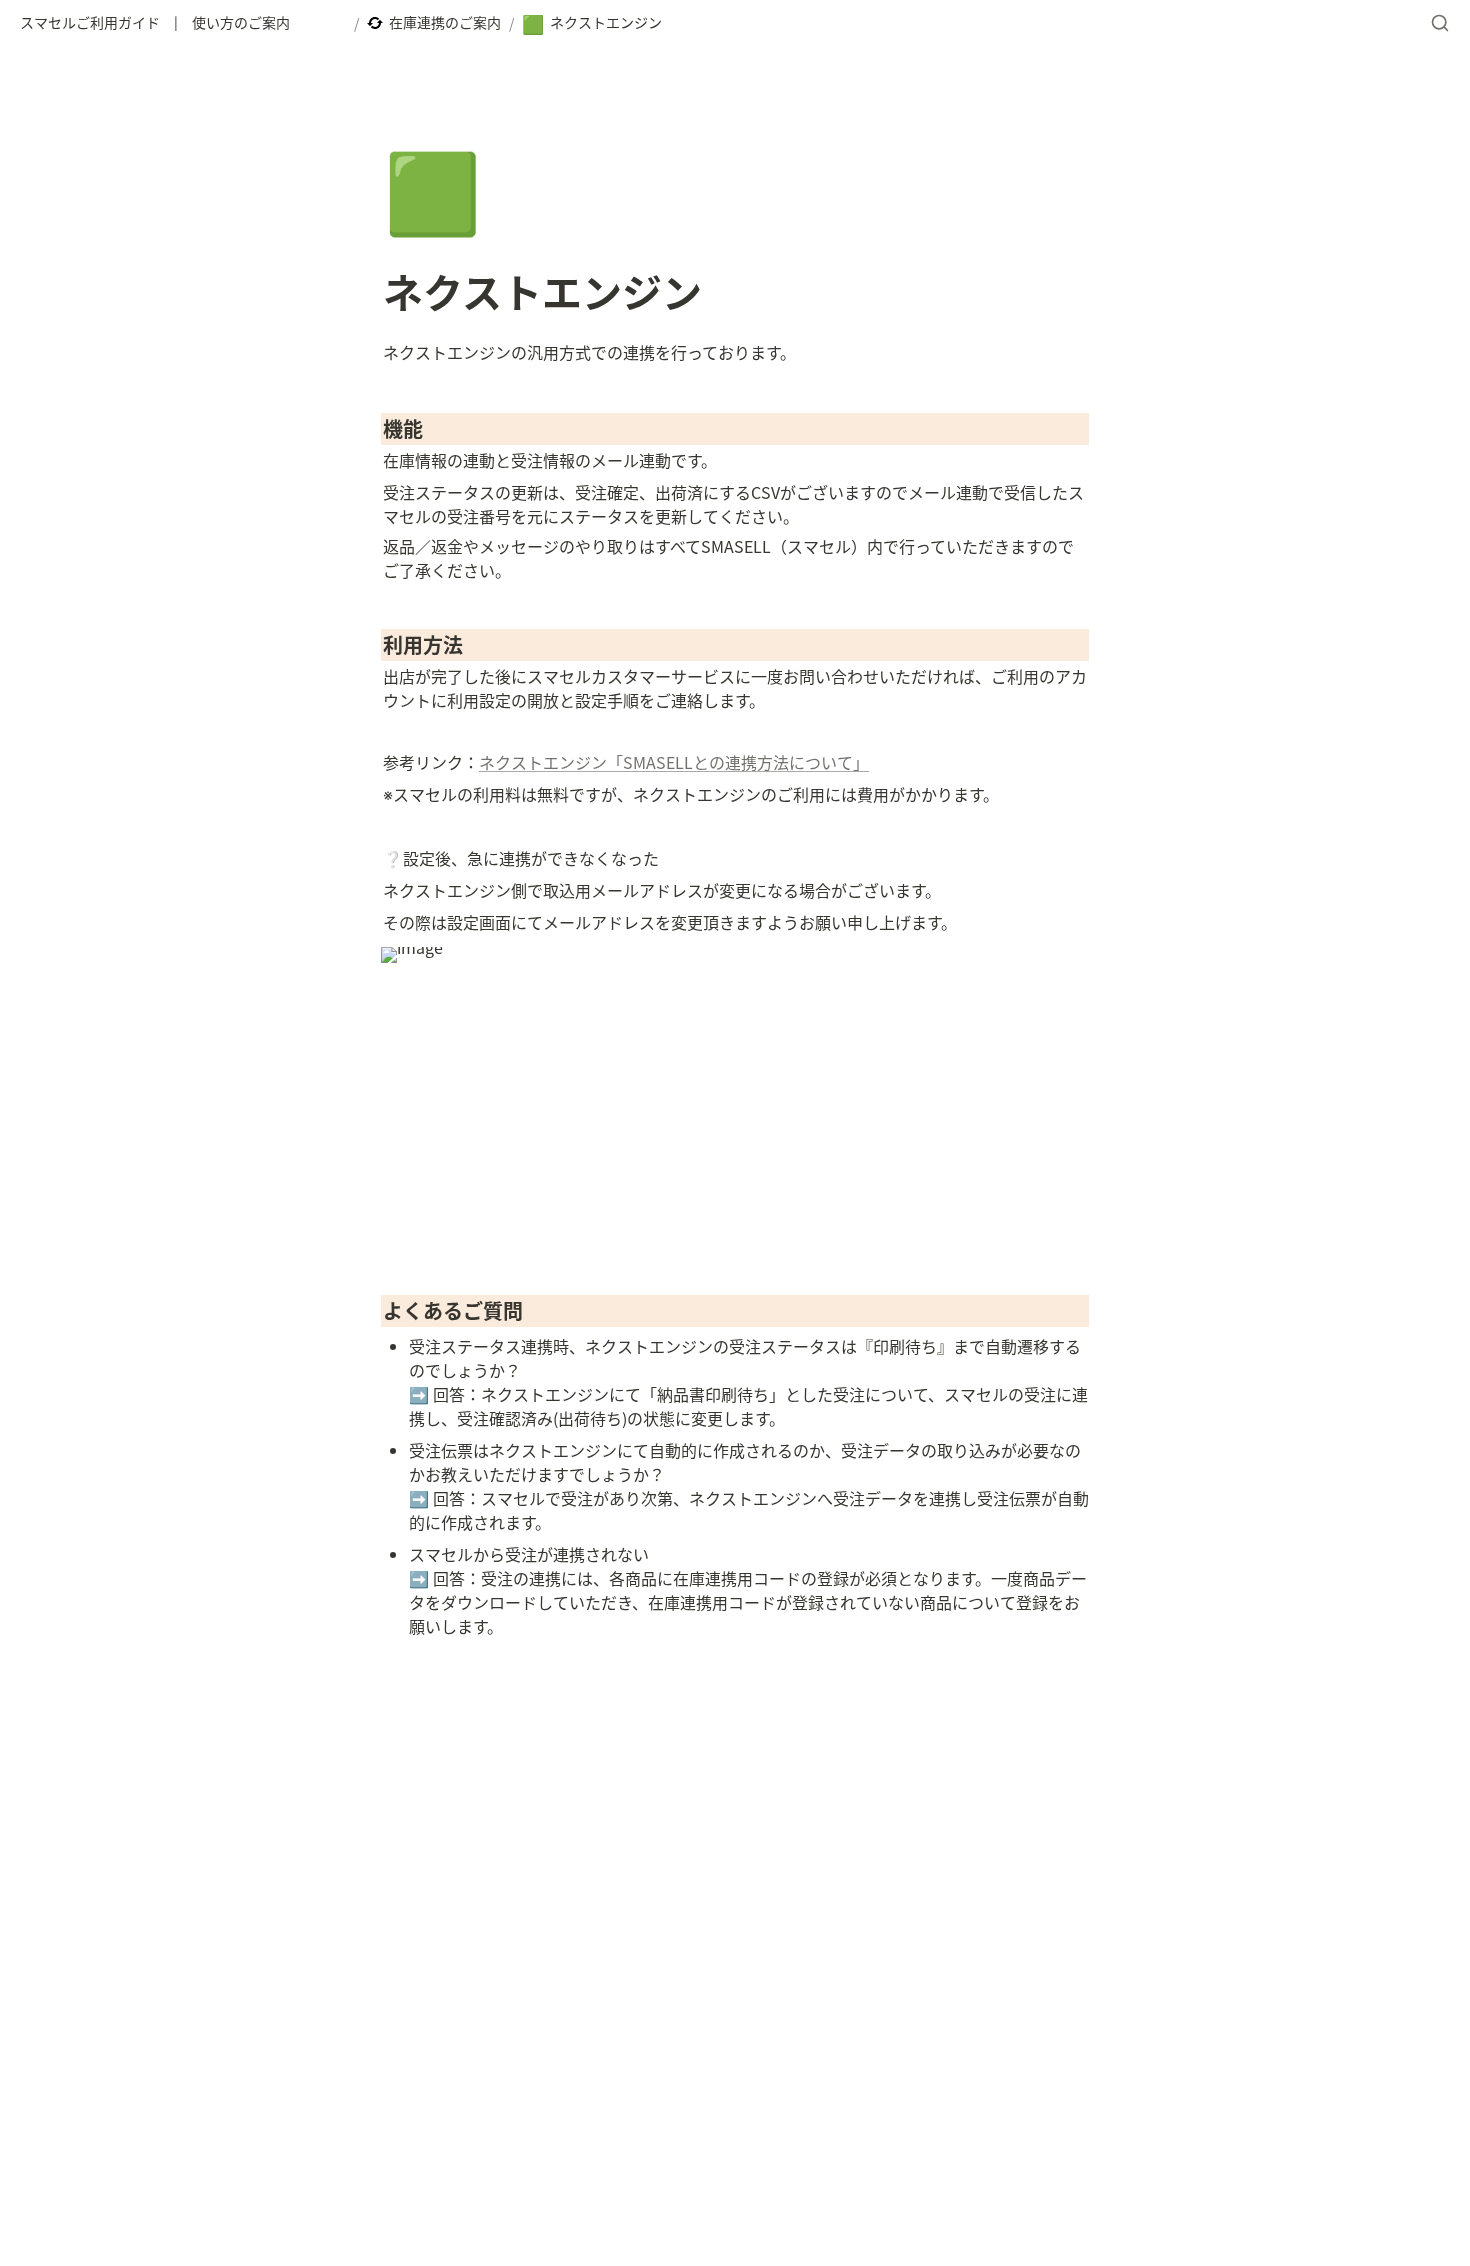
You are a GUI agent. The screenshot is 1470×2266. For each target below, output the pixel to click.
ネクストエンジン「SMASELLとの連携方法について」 (674, 762)
